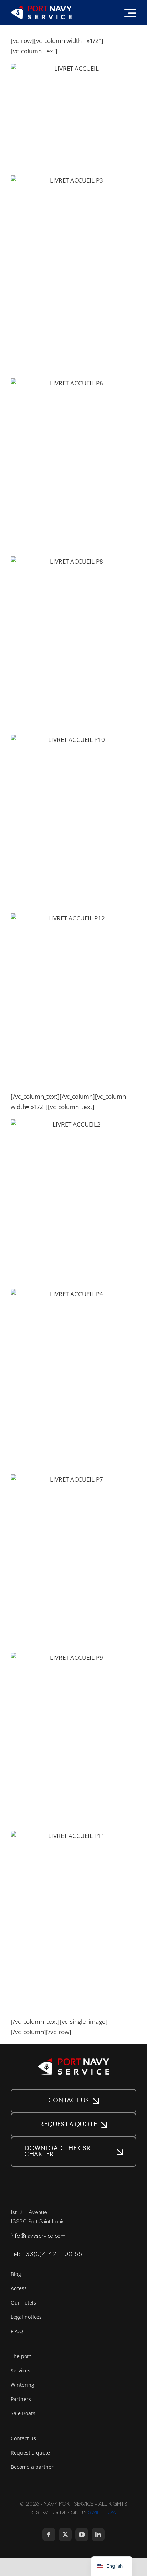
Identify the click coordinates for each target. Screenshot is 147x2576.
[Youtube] (82, 2535)
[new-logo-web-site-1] (41, 9)
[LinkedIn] (98, 2535)
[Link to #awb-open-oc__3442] (130, 13)
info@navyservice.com (38, 2236)
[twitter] (65, 2535)
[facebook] (49, 2535)
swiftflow (102, 2513)
